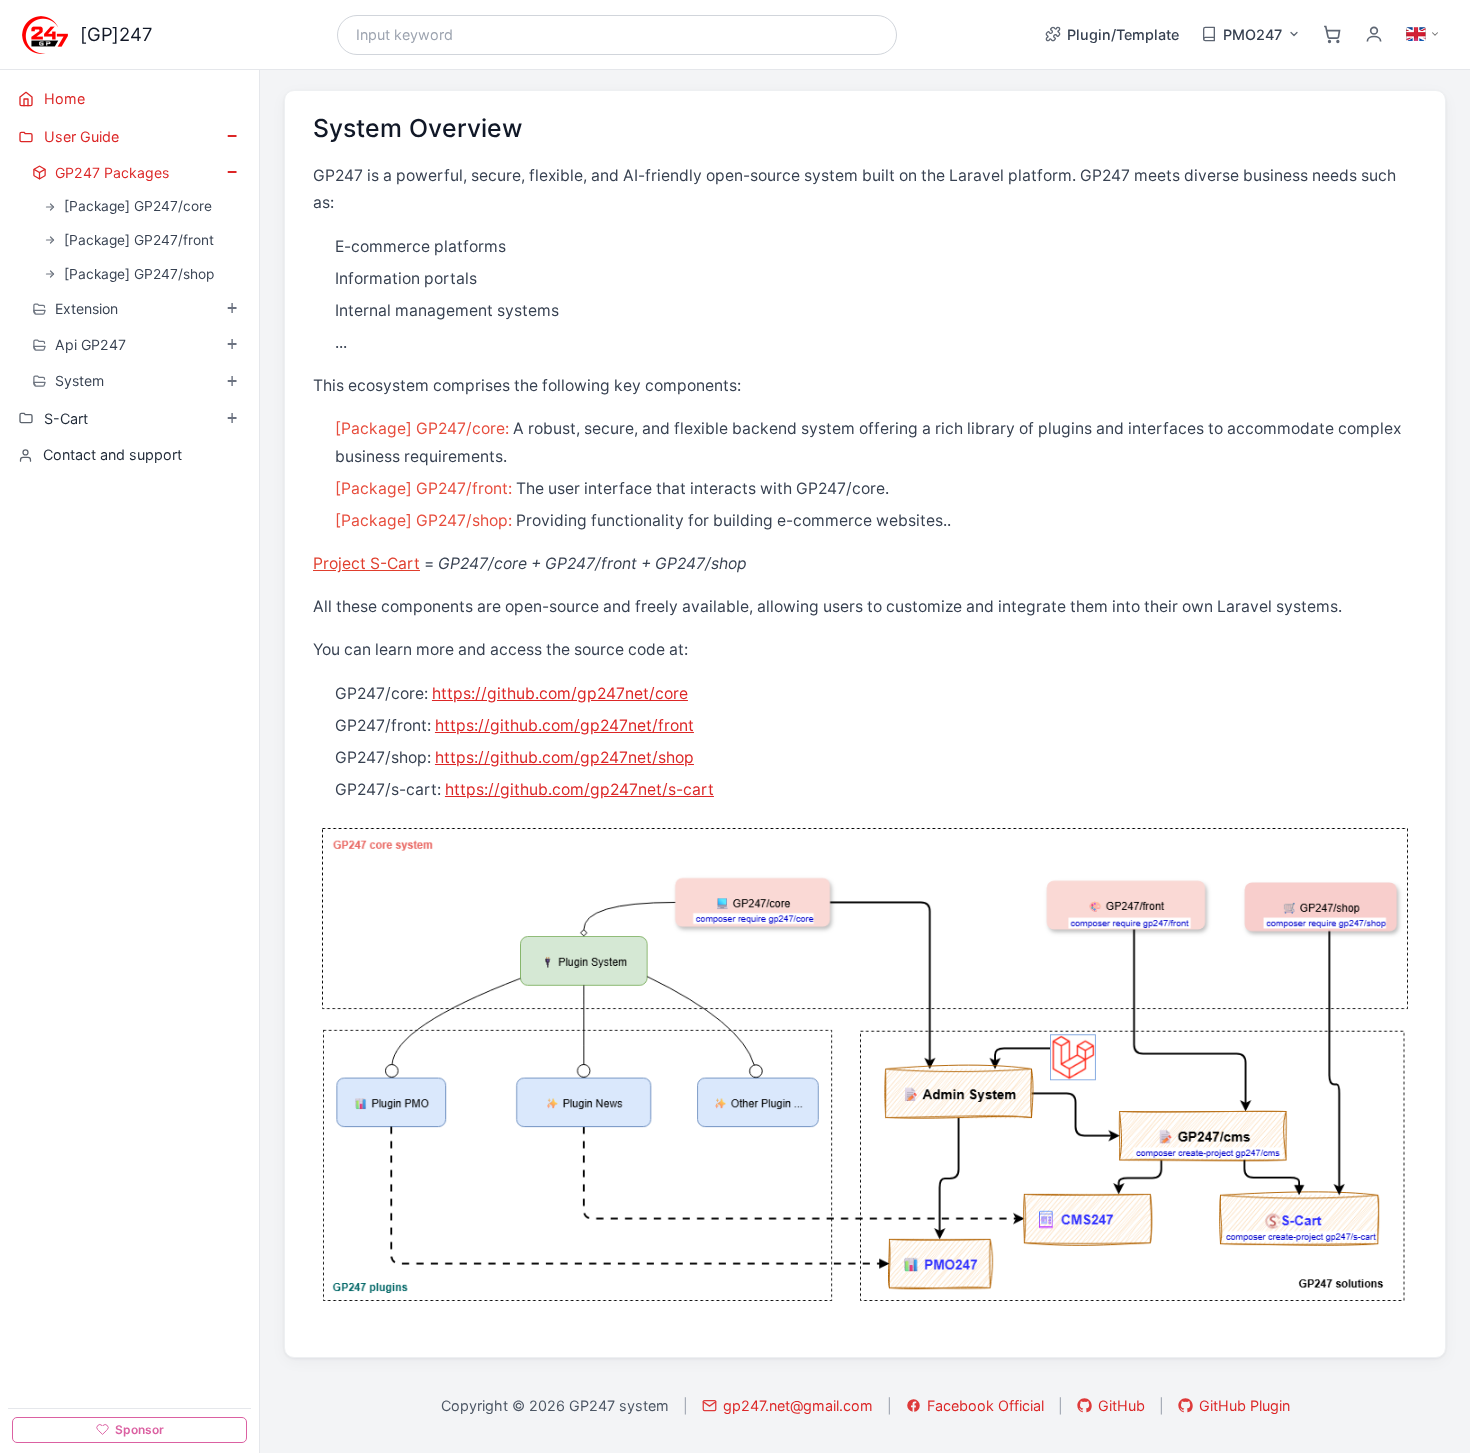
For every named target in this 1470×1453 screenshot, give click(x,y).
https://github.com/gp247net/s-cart (579, 789)
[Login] (1374, 34)
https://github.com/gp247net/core (560, 693)
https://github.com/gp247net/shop (564, 757)
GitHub (1121, 1405)
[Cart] (1332, 34)
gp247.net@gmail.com (798, 1405)
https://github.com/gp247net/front (564, 725)
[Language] (1423, 34)
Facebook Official (985, 1405)
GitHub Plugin (1244, 1405)
